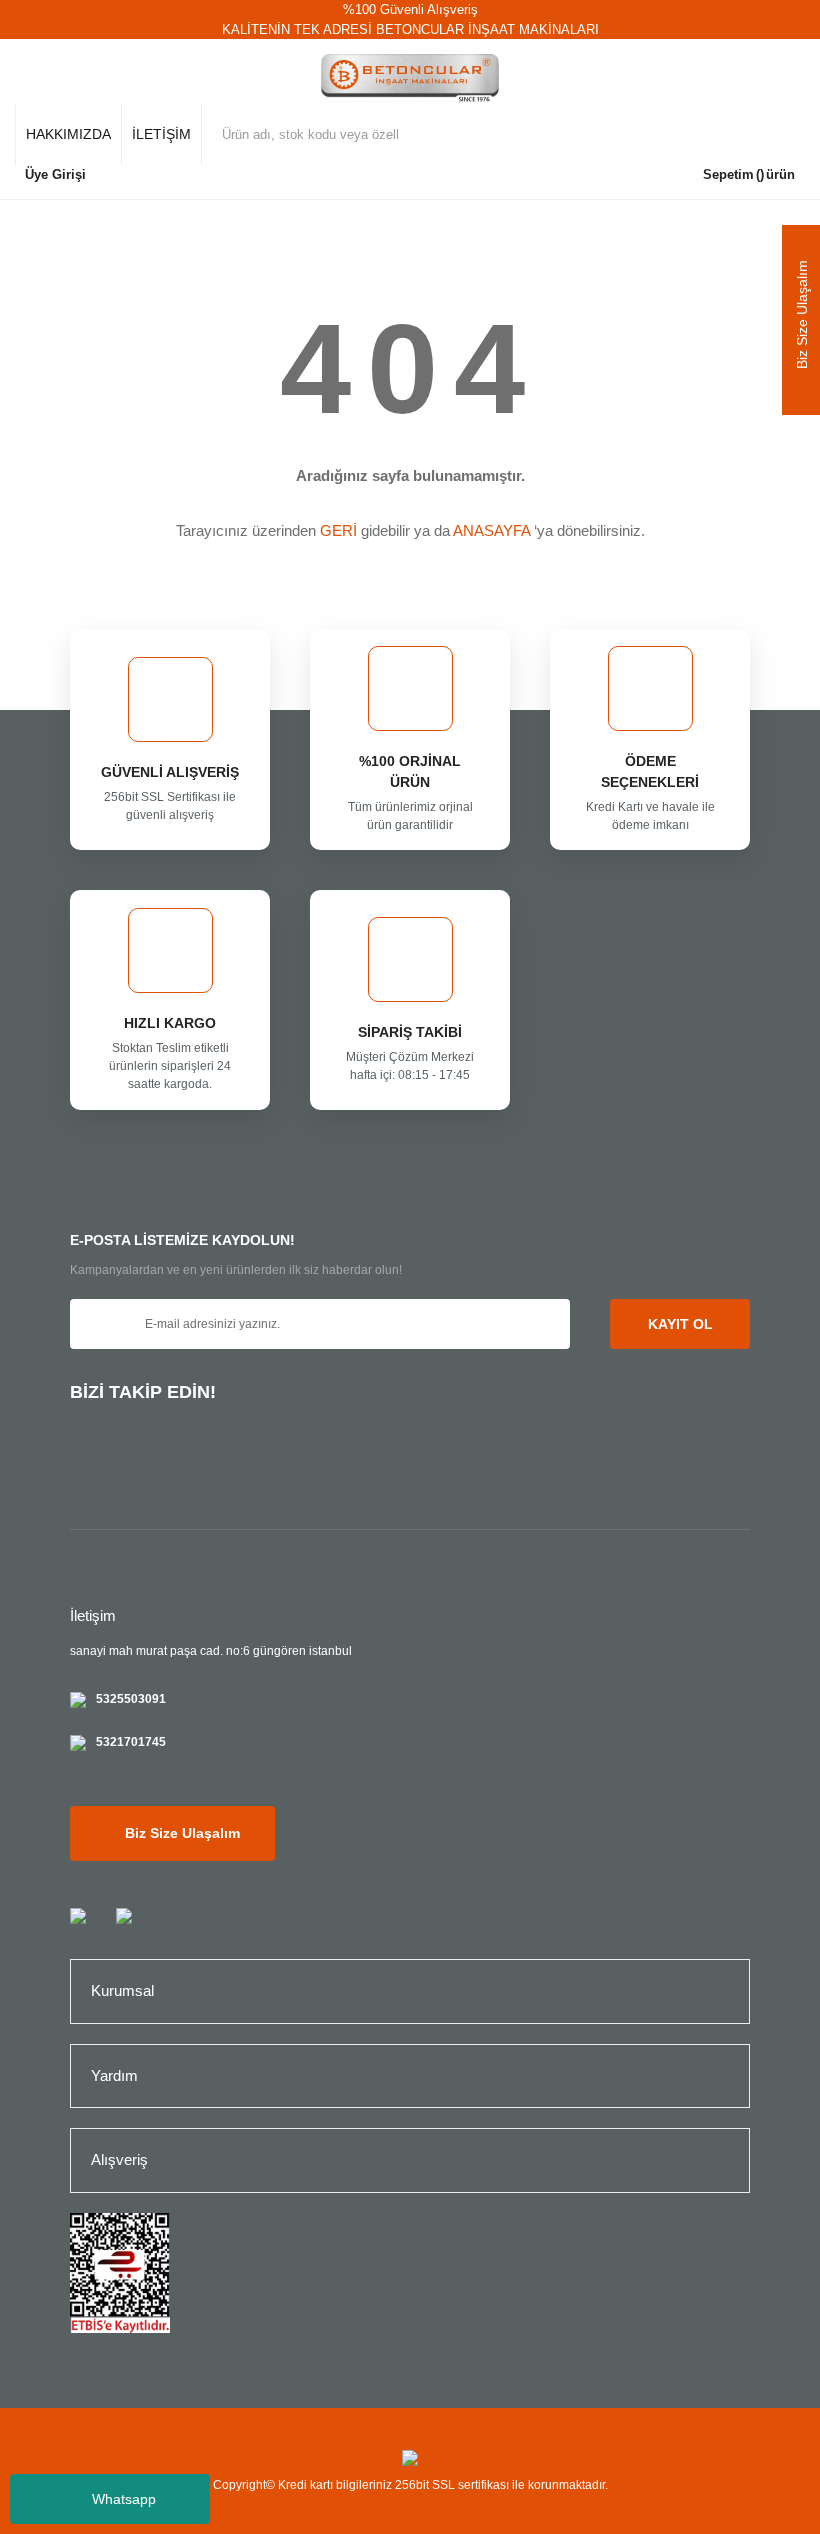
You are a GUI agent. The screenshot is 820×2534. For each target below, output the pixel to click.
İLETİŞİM (161, 134)
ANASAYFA (491, 530)
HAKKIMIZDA (68, 134)
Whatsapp (124, 2499)
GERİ (338, 530)
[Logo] (410, 79)
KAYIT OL (680, 1324)
